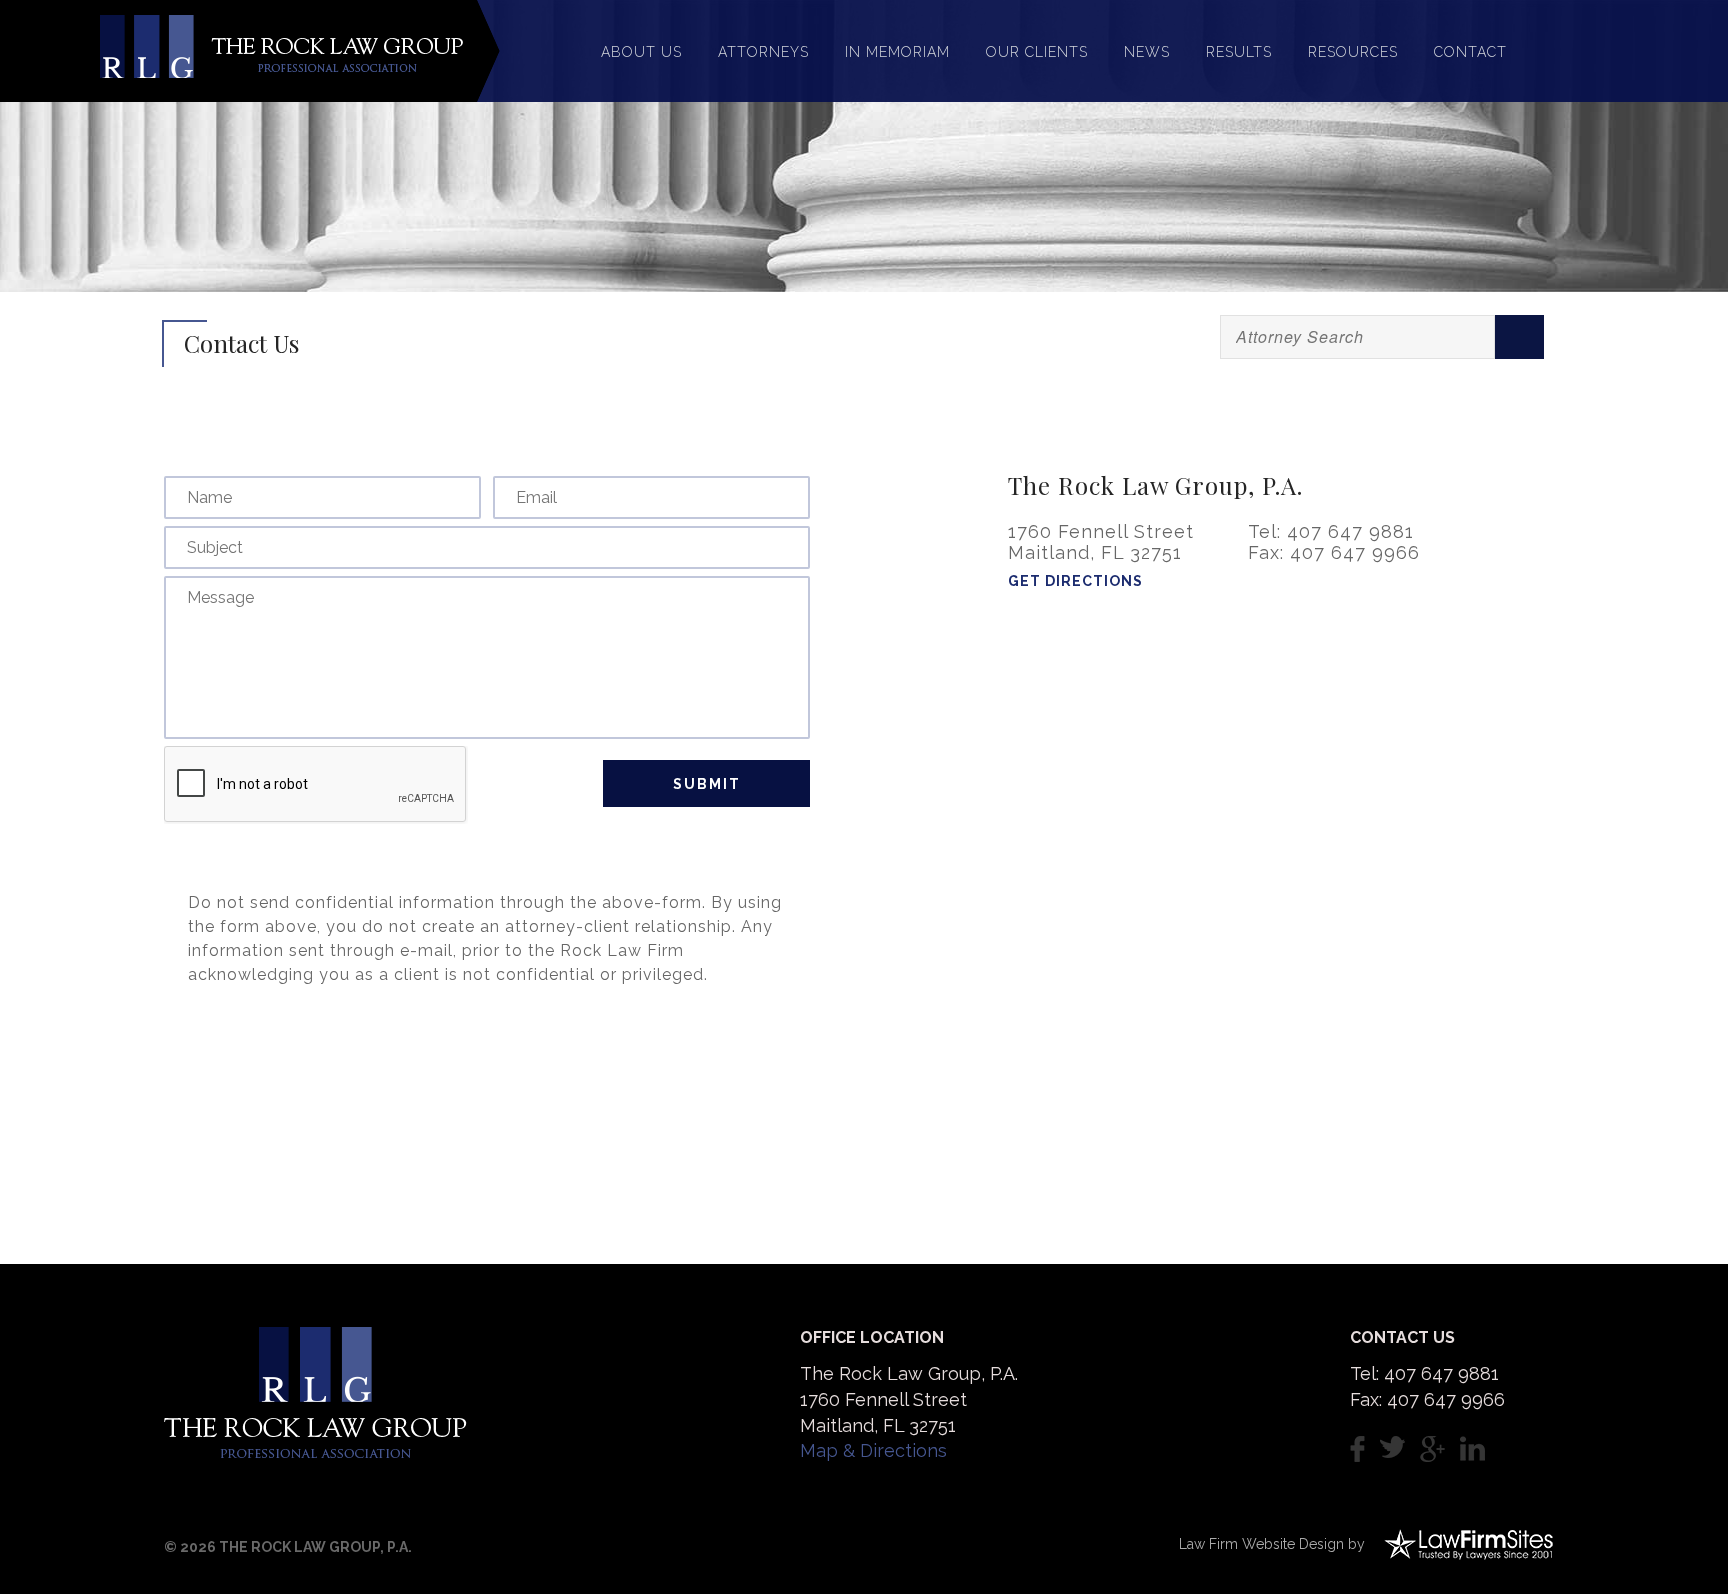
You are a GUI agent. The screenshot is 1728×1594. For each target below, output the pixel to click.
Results (1239, 52)
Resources (1353, 52)
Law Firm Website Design (1261, 1544)
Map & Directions (873, 1450)
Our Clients (1037, 52)
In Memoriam (897, 52)
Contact (1470, 52)
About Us (641, 52)
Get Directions (1075, 581)
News (1147, 52)
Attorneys (763, 52)
